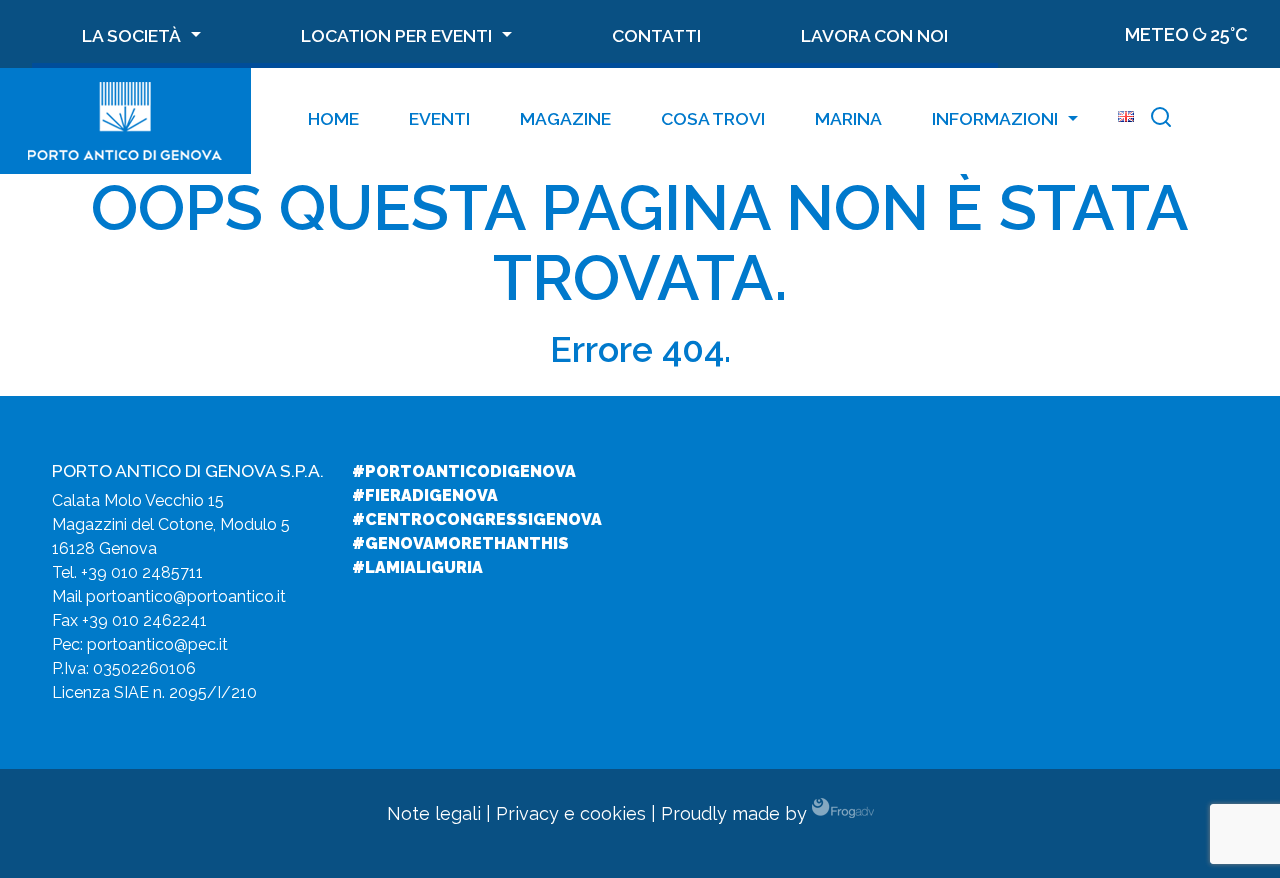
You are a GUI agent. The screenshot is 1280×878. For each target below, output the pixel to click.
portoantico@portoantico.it (186, 596)
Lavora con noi (874, 35)
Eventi (439, 118)
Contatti (656, 35)
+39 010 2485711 (142, 572)
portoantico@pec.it (157, 644)
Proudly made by (736, 813)
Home (333, 118)
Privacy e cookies (571, 813)
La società (131, 35)
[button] (1161, 121)
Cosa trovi (713, 118)
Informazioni (995, 118)
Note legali (434, 813)
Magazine (565, 118)
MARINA (848, 118)
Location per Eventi (396, 35)
